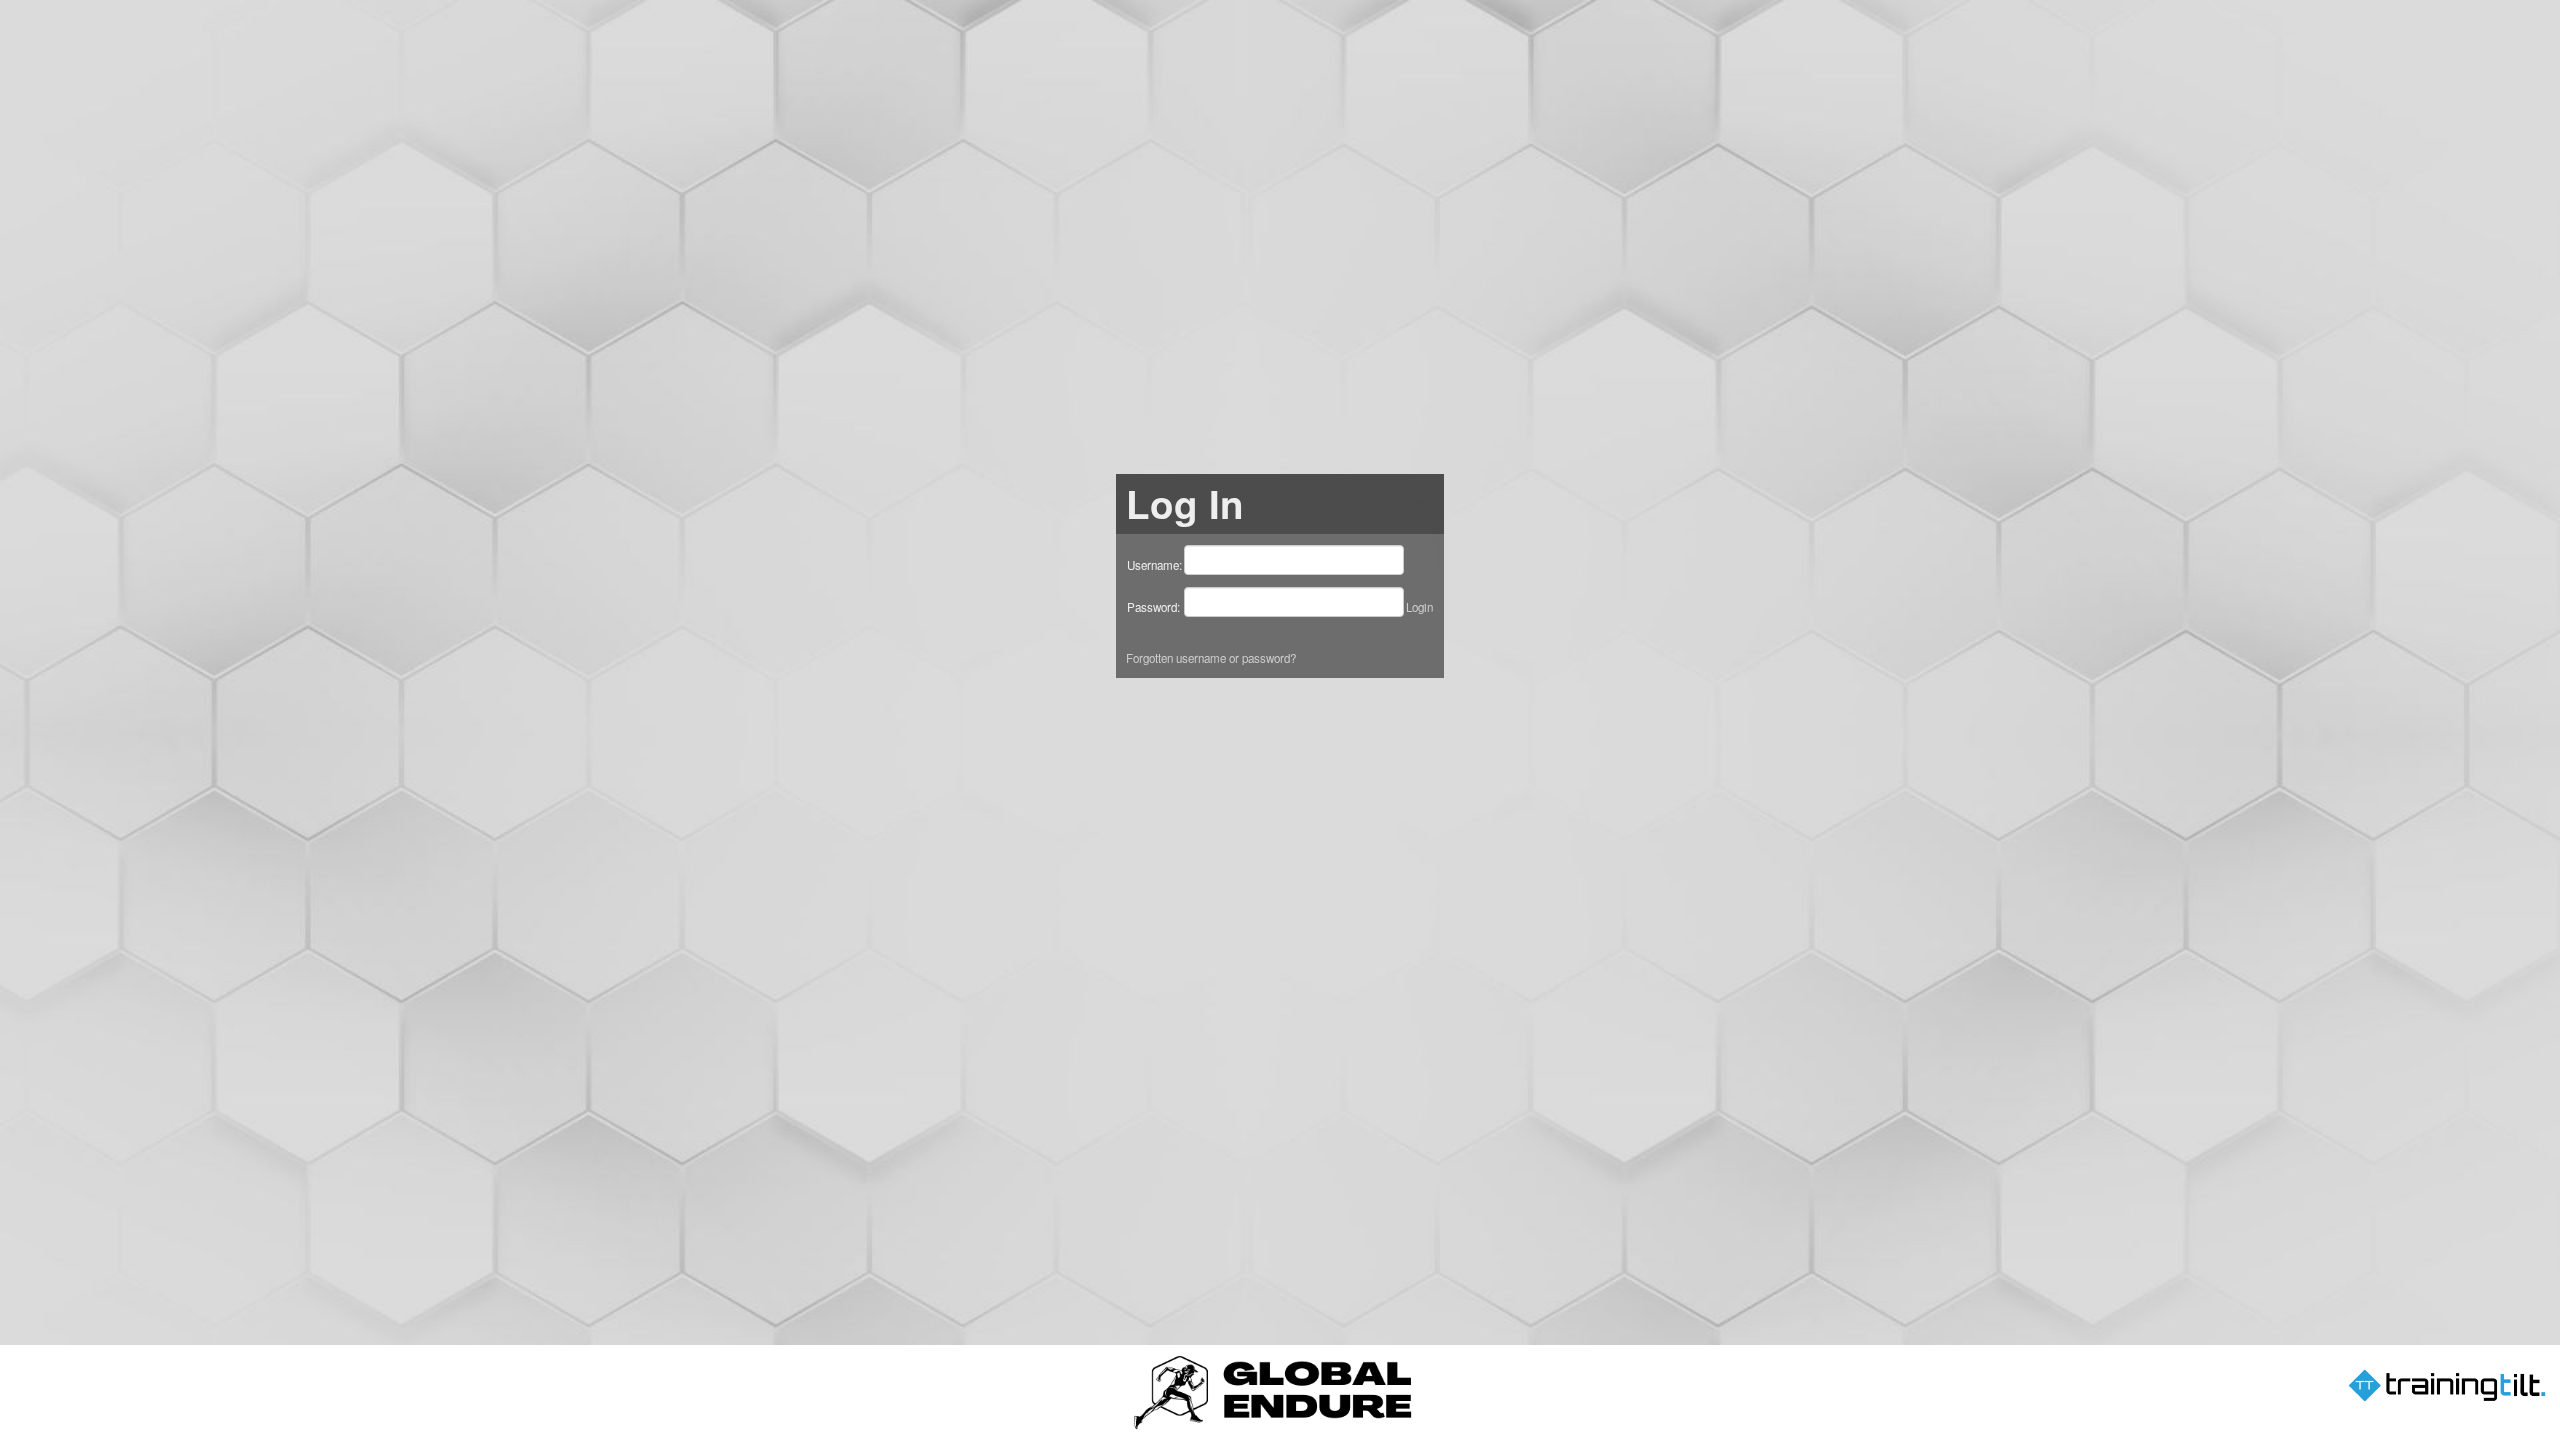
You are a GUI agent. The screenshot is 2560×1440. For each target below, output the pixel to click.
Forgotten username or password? (1211, 658)
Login (1419, 607)
